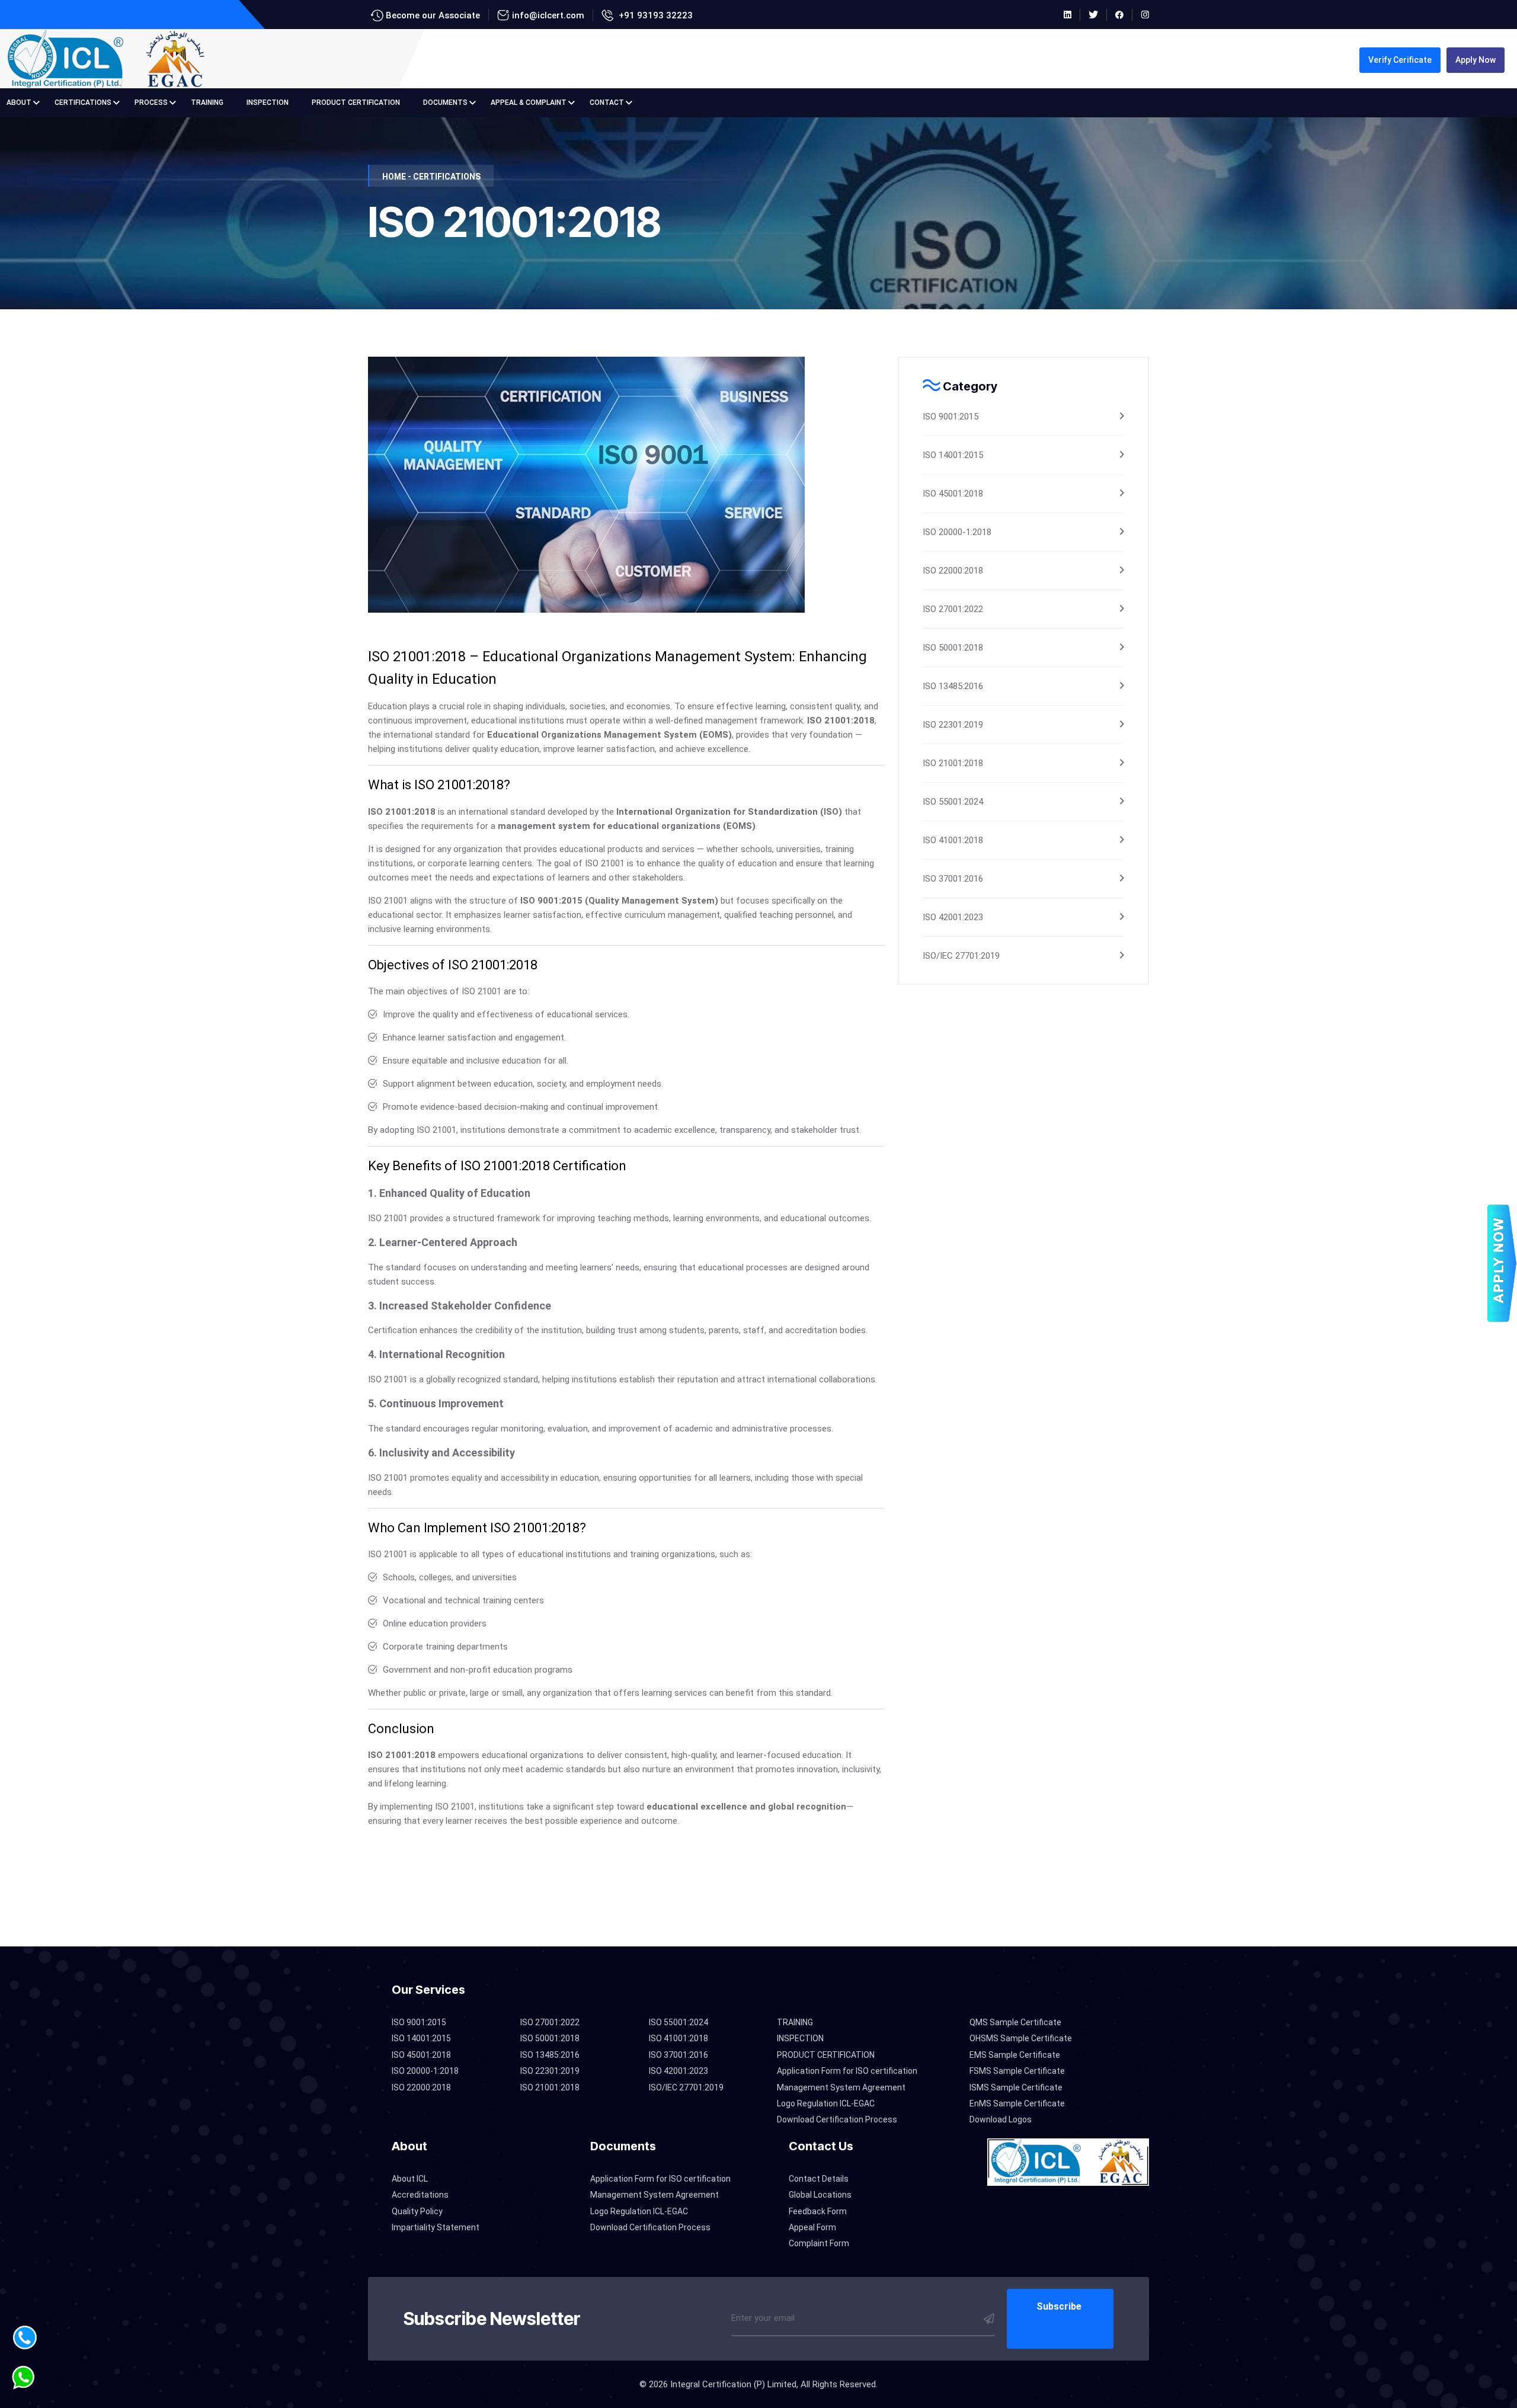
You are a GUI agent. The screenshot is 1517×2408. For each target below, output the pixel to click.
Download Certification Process (837, 2119)
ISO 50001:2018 (953, 648)
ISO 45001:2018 (953, 494)
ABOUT (19, 103)
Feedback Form (818, 2211)
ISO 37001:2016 (953, 879)
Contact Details (819, 2179)
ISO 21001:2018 (953, 763)
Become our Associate (432, 15)
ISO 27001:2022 (953, 609)
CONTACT (607, 103)
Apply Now (1476, 60)
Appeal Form (812, 2227)
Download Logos (1001, 2119)
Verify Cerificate (1400, 60)
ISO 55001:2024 (953, 802)
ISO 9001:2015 (950, 417)
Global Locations (820, 2195)
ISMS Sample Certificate (1016, 2087)
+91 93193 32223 (655, 15)
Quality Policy (417, 2211)
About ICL (410, 2179)
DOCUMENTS (445, 103)
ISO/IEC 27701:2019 (961, 956)
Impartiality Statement (436, 2227)
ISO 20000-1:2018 (957, 532)
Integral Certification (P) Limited (733, 2384)
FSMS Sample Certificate (1017, 2071)
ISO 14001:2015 (953, 455)
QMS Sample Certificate (1015, 2022)
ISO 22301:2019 (953, 725)
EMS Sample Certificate (1015, 2055)
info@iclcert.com (548, 15)
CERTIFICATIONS (83, 103)
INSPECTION (268, 103)
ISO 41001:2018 (953, 840)
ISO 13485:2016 (953, 686)
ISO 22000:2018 (953, 571)
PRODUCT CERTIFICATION (356, 103)
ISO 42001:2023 (953, 917)
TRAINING (207, 103)
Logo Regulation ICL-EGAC (826, 2103)
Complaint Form (819, 2243)
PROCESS (151, 103)
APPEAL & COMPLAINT (529, 103)
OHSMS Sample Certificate (1021, 2038)
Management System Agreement (841, 2087)
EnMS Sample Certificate (1017, 2103)
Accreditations (420, 2195)
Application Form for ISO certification (847, 2071)
